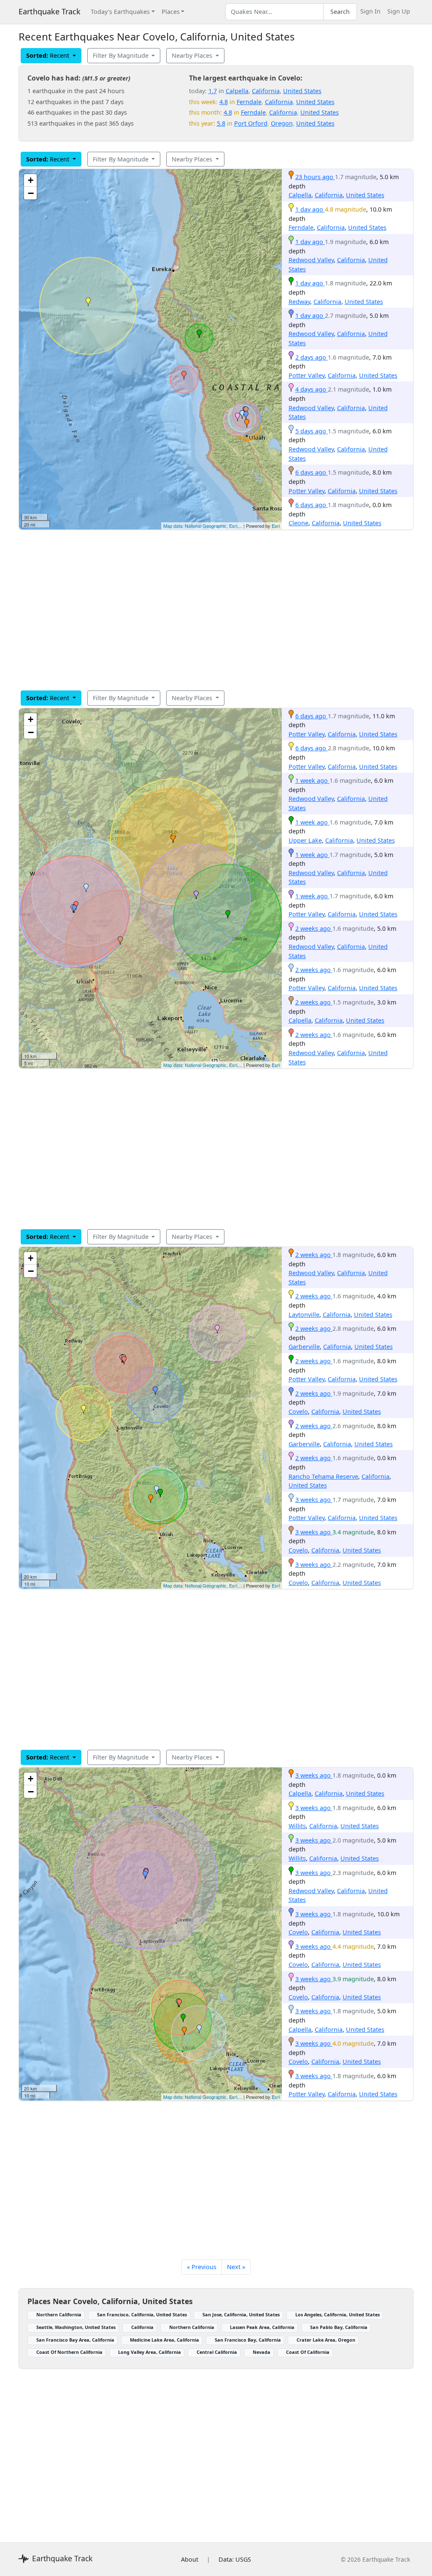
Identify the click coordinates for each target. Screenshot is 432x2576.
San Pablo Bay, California (339, 2327)
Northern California (59, 2314)
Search (340, 12)
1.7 (213, 91)
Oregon (282, 123)
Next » (236, 2267)
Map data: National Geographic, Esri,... (203, 526)
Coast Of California (308, 2352)
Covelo (298, 1412)
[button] (247, 423)
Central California (217, 2352)
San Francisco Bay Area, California (75, 2340)
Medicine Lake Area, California (165, 2340)
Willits (297, 1826)
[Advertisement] (216, 610)
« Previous (202, 2267)
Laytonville (304, 1315)
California (266, 91)
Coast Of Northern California (69, 2352)
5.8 (221, 123)
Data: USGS (235, 2559)
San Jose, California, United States (241, 2314)
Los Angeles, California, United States (337, 2314)
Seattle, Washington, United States (76, 2327)
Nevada (262, 2352)
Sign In (370, 11)
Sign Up (399, 11)
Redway (299, 302)
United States (302, 91)
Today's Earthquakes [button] (120, 12)
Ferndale (249, 102)
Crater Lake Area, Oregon (326, 2340)
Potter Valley (306, 375)
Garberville (304, 1347)
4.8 (224, 102)
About (190, 2559)
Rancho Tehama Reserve (323, 1476)
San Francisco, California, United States (142, 2314)
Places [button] (171, 12)
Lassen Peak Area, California (262, 2327)
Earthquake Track (50, 11)
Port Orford (251, 123)
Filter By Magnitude (121, 55)
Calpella (237, 91)
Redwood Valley (311, 260)
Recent (49, 55)
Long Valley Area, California (150, 2352)
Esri (276, 526)
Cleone (298, 523)
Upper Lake (305, 840)
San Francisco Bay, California (248, 2340)
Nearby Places (193, 55)
